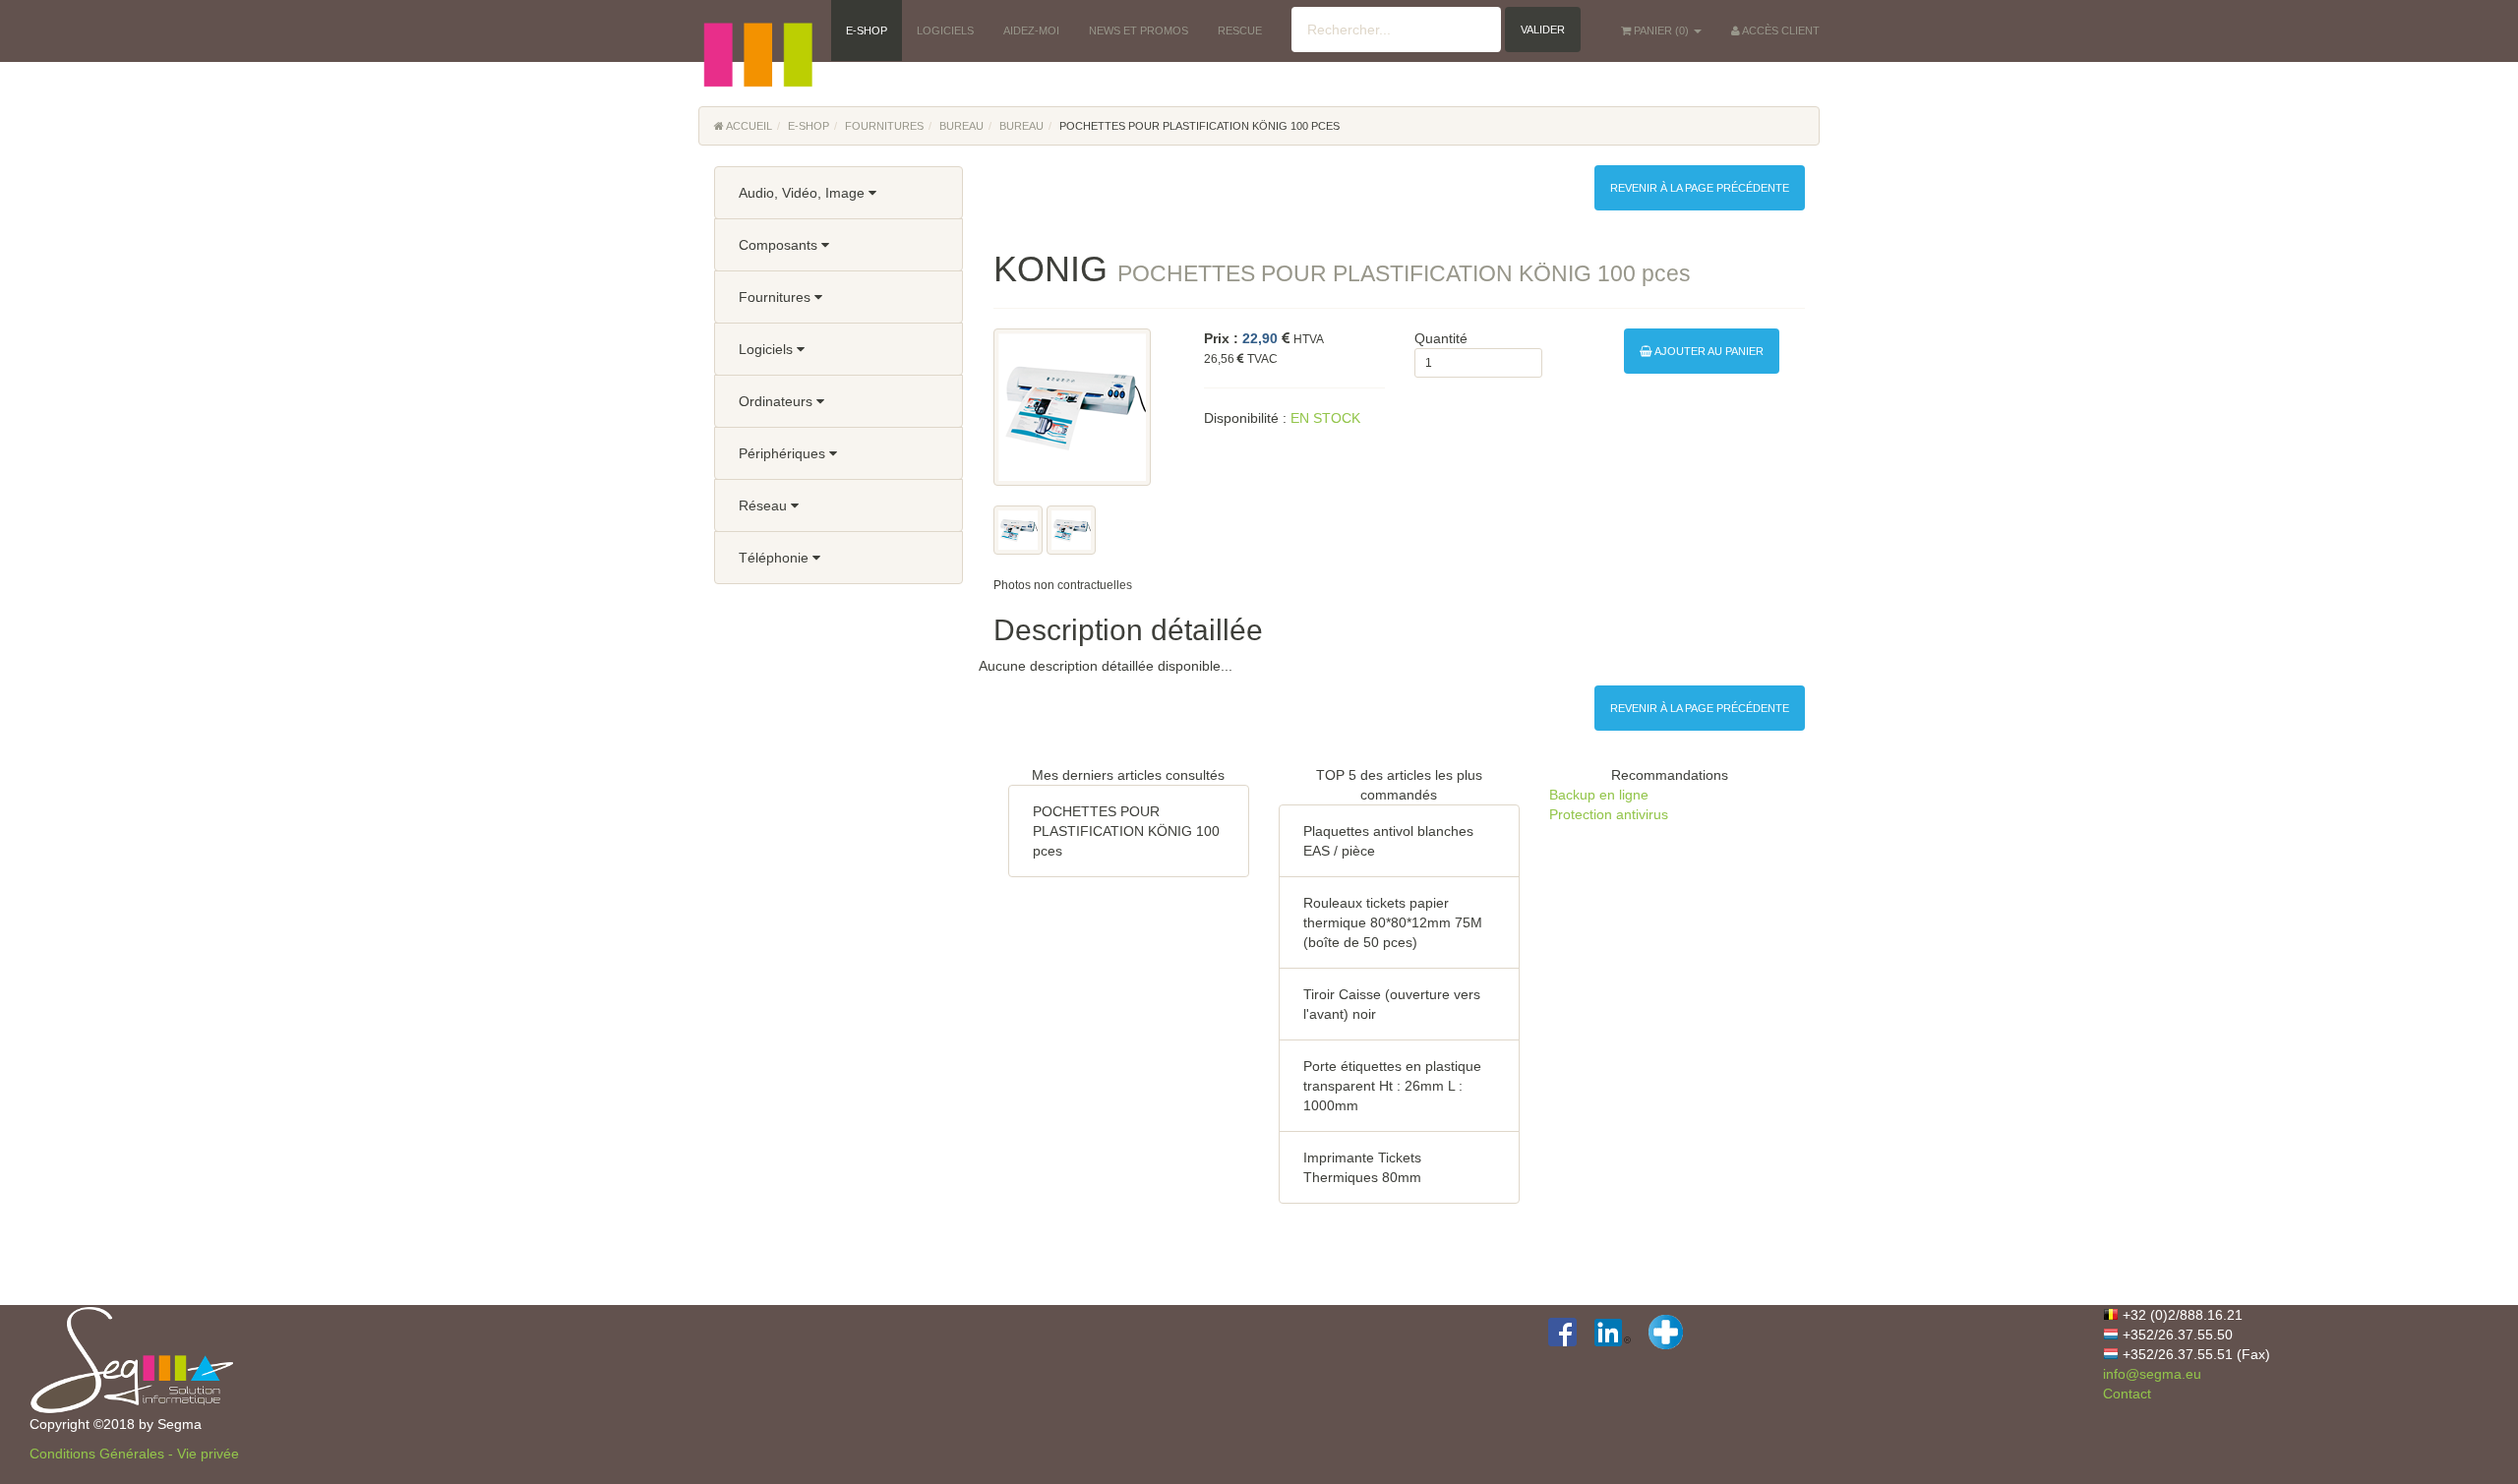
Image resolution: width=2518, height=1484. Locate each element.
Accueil (748, 126)
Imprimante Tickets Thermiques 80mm (1362, 1167)
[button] (757, 30)
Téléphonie (776, 558)
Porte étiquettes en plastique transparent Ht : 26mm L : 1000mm (1392, 1086)
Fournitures (884, 126)
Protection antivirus (1609, 814)
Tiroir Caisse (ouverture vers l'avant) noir (1392, 1004)
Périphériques (784, 453)
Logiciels (768, 349)
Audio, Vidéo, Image (804, 193)
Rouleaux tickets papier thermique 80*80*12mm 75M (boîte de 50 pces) (1393, 922)
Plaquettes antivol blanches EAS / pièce (1388, 841)
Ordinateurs (778, 401)
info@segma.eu (2152, 1374)
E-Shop (809, 126)
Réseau (765, 505)
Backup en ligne (1599, 795)
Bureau (961, 126)
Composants (780, 245)
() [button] (1663, 30)
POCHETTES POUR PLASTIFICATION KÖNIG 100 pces (1126, 831)
